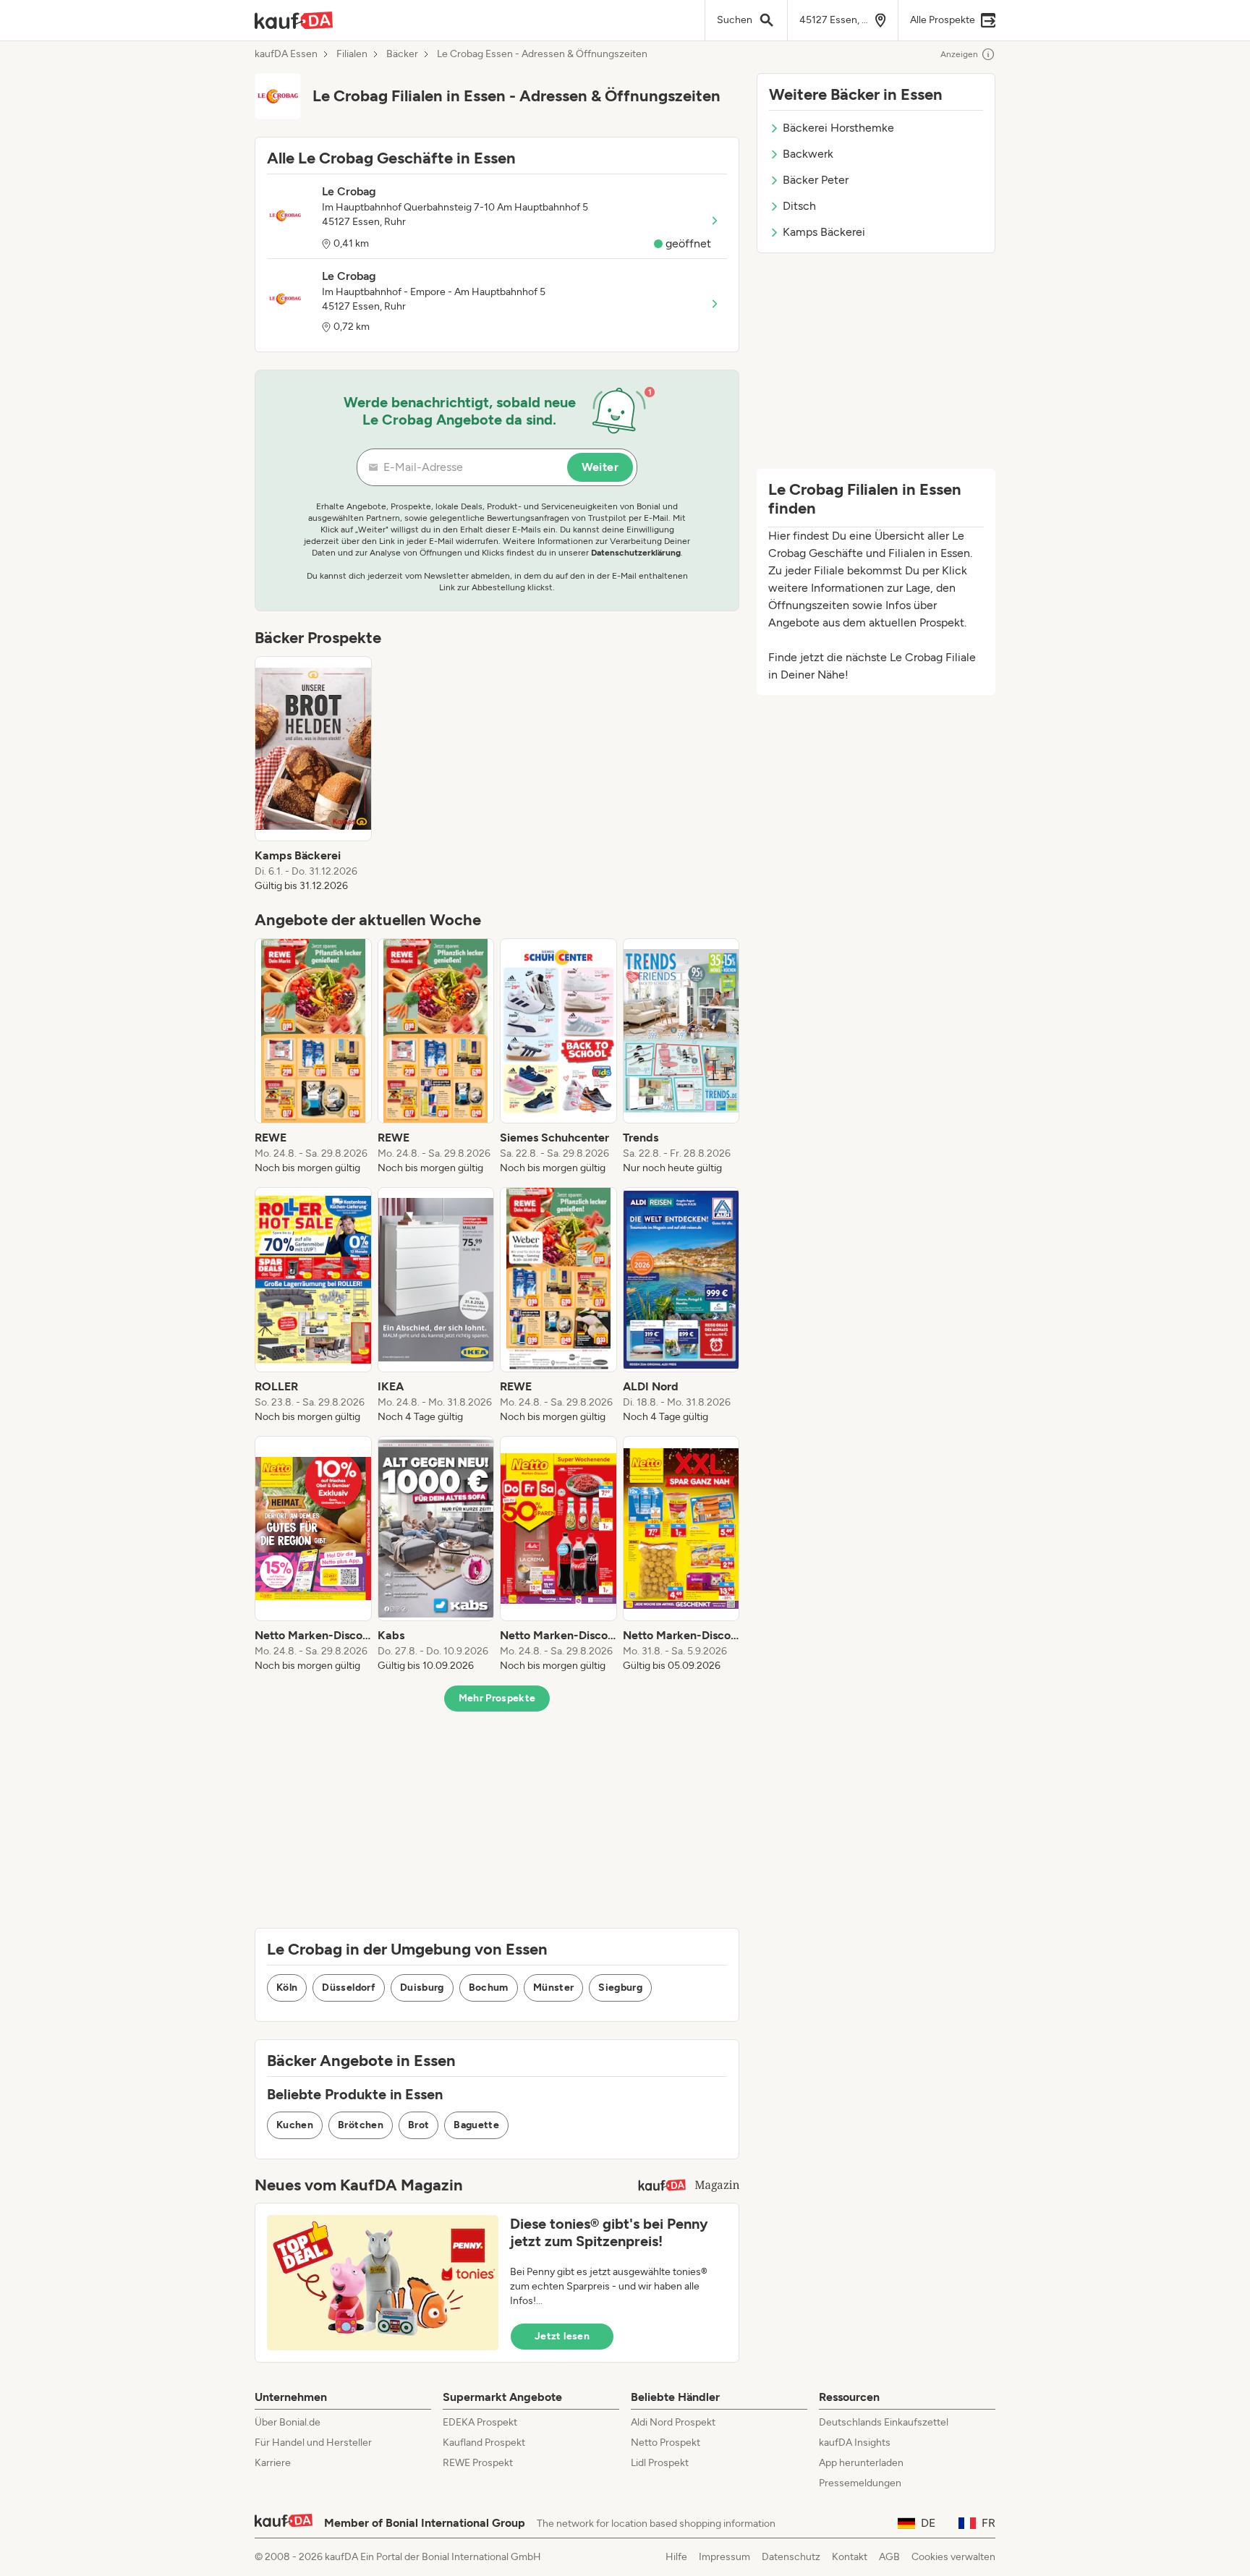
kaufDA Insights (855, 2443)
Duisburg (422, 1988)
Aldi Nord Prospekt (673, 2422)
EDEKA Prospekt (480, 2422)
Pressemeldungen (860, 2483)
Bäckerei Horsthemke (838, 128)
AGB (889, 2557)
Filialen (352, 54)
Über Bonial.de (288, 2422)
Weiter (600, 467)
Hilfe (676, 2557)
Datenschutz (791, 2557)
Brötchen (361, 2125)
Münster (553, 1988)
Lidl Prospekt (660, 2463)
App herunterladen (861, 2463)
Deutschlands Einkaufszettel (884, 2422)
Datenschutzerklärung (636, 553)
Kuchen (295, 2125)
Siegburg (620, 1988)
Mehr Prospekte (497, 1698)
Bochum (489, 1988)
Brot (418, 2125)
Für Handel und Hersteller (313, 2443)
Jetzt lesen (562, 2336)
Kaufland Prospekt (484, 2443)
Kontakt (850, 2557)
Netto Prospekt (666, 2443)
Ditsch (799, 206)
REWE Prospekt (478, 2463)
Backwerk (808, 154)
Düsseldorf (349, 1988)
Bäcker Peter (816, 180)
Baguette (476, 2125)
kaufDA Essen (286, 54)
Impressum (724, 2557)
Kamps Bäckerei (824, 232)
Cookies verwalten (953, 2557)
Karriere (273, 2463)
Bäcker (402, 54)
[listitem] (313, 775)
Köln (287, 1988)
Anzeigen (959, 54)
